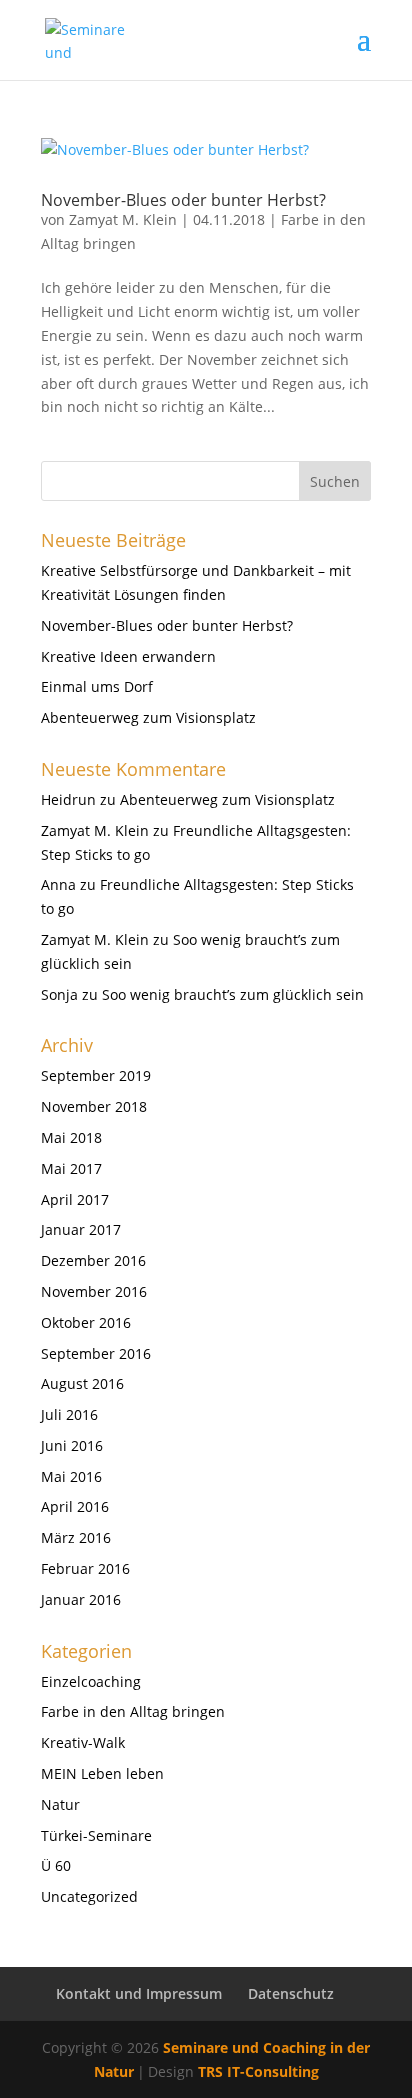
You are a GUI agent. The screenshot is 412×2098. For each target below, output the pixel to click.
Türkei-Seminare (96, 1835)
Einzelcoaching (91, 1681)
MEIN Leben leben (102, 1773)
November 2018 (94, 1106)
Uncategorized (89, 1896)
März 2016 (76, 1537)
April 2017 (75, 1199)
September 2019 (96, 1075)
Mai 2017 (71, 1168)
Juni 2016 (72, 1445)
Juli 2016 (69, 1414)
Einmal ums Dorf (97, 686)
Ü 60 (56, 1865)
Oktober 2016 (86, 1322)
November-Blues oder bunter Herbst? (183, 200)
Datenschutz (291, 1993)
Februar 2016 (85, 1568)
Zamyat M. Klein (123, 219)
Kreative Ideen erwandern (128, 656)
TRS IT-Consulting (258, 2071)
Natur (60, 1804)
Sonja (59, 994)
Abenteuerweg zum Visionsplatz (148, 717)
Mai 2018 (71, 1137)
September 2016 (96, 1353)
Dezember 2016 (93, 1260)
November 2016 (94, 1291)
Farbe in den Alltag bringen (133, 1711)
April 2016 (75, 1506)
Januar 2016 (81, 1599)
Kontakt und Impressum (139, 1993)
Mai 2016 (71, 1476)
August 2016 (82, 1383)
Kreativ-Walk (83, 1742)
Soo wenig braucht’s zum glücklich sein (233, 994)
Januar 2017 (81, 1229)
